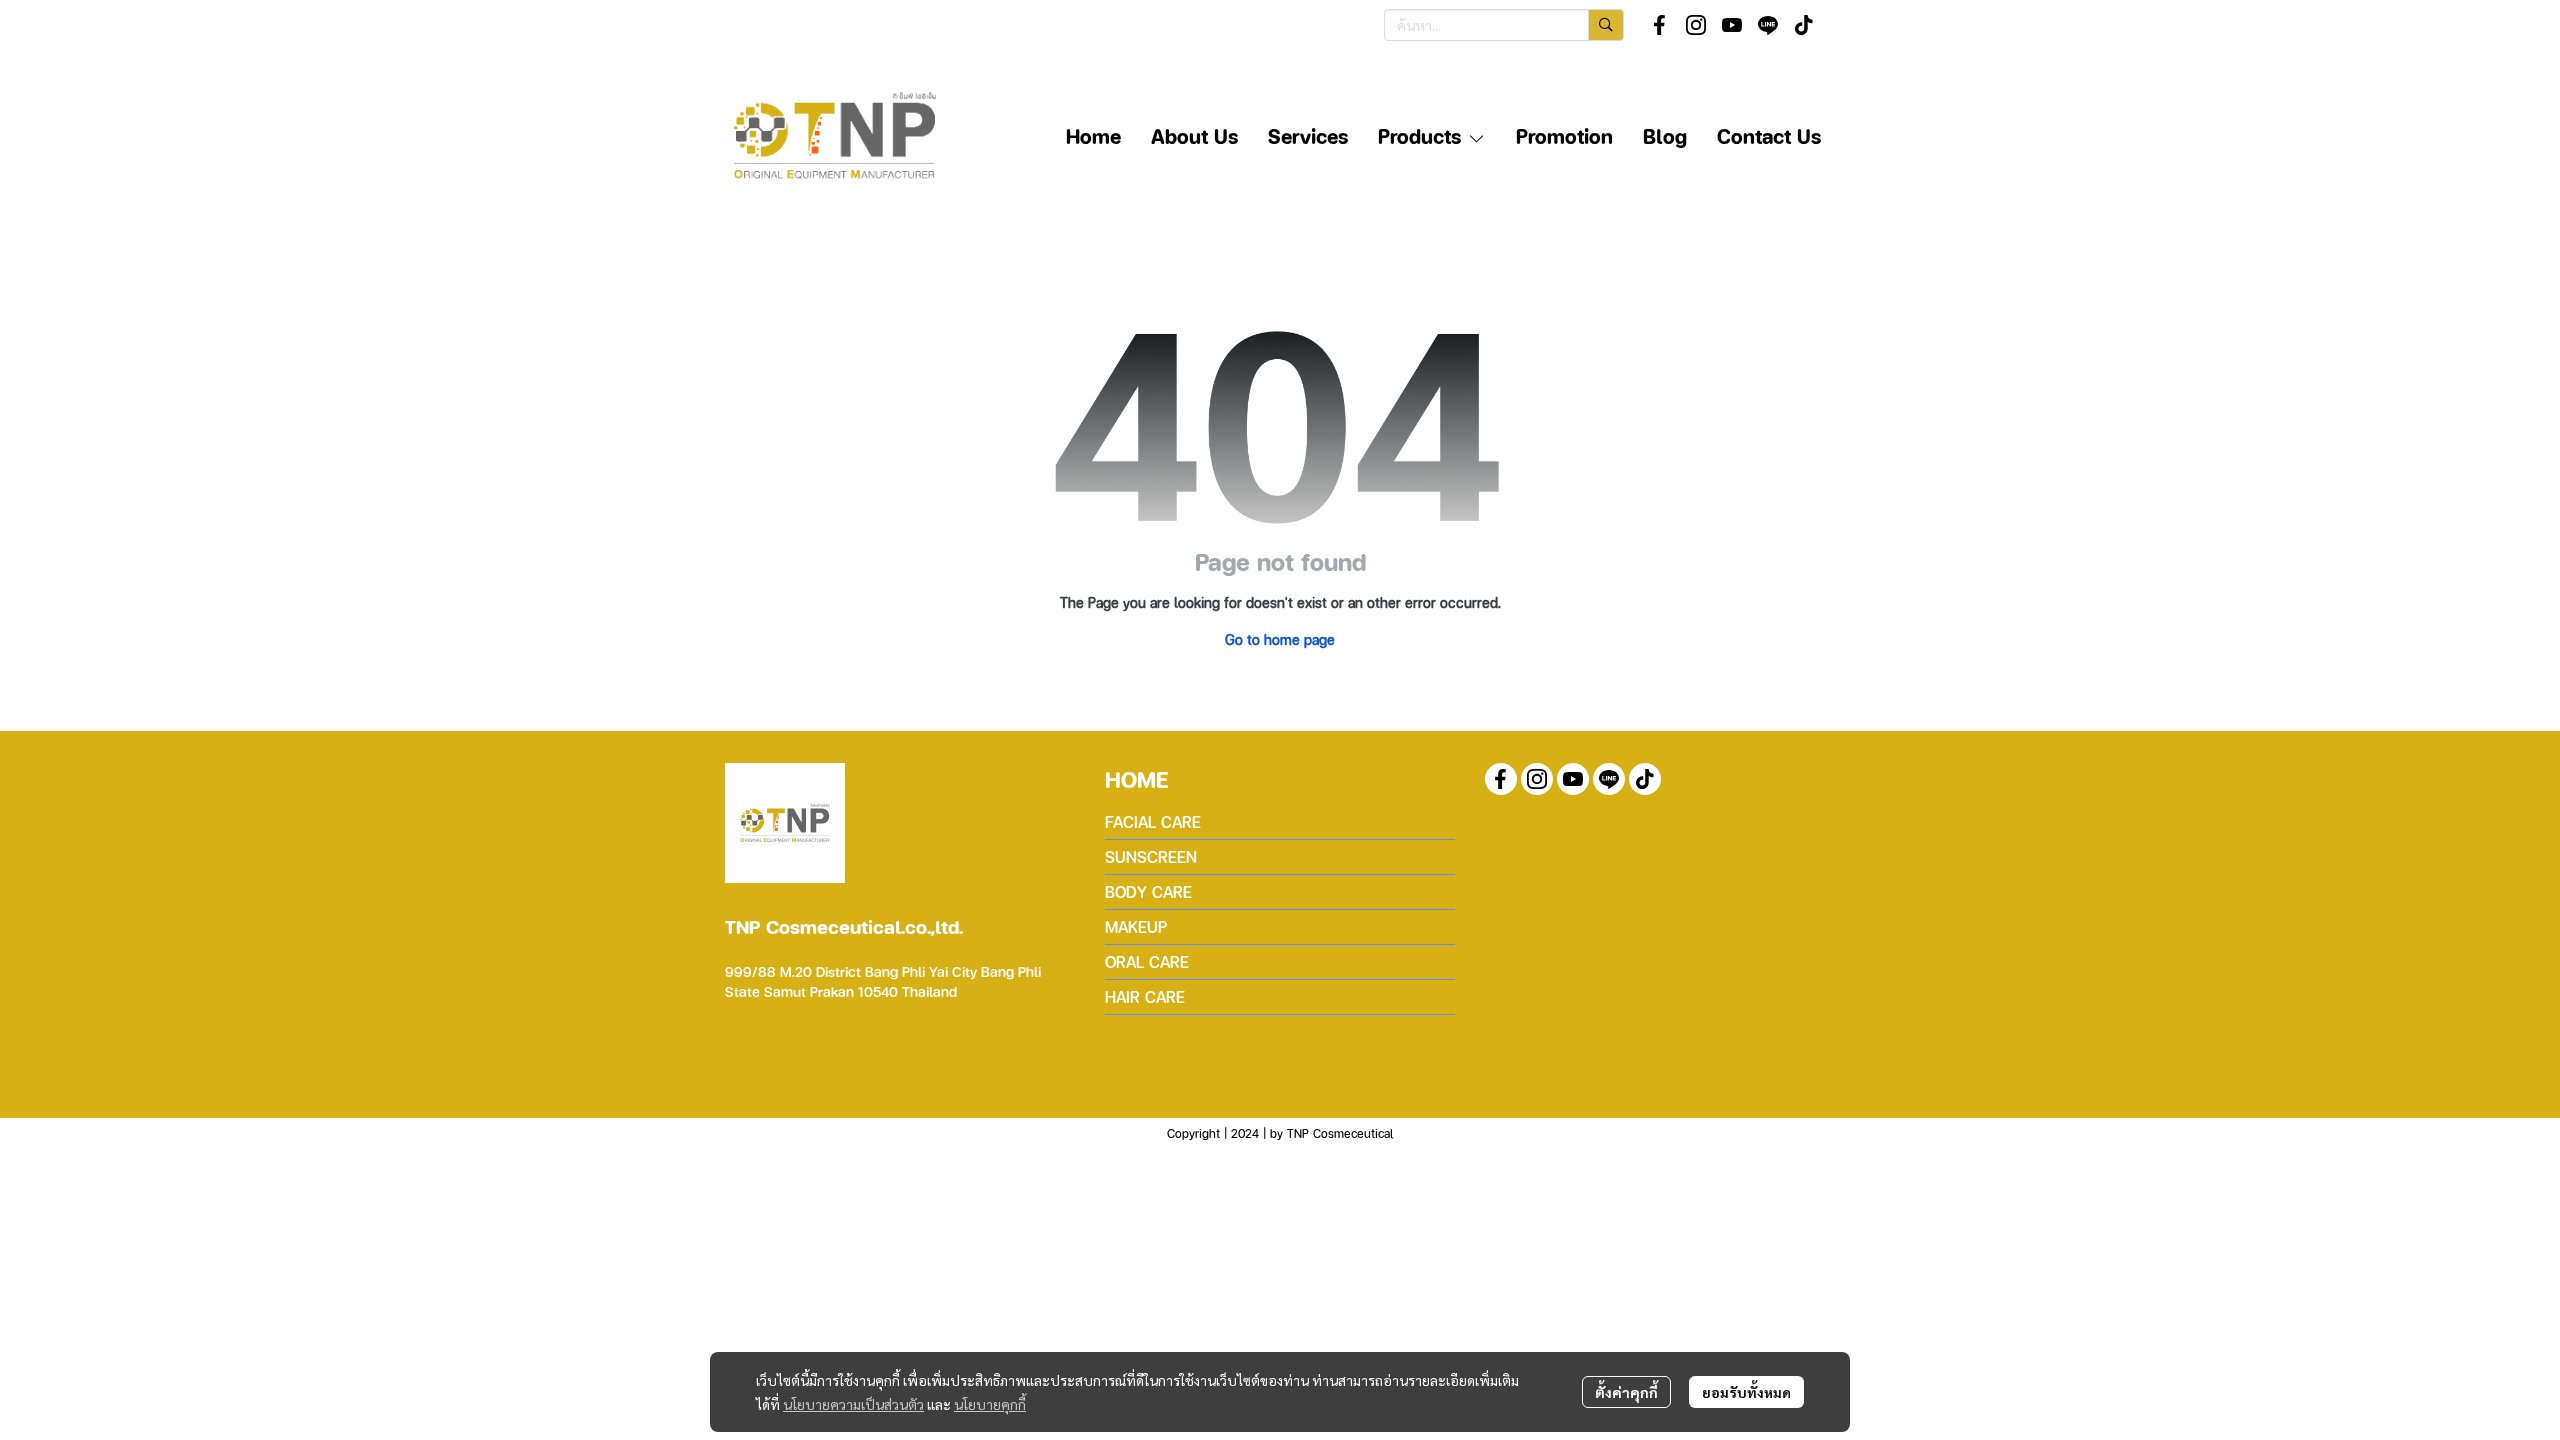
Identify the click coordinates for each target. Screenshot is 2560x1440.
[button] (1504, 25)
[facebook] (1660, 25)
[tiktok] (1804, 25)
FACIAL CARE (1153, 821)
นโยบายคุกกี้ (990, 1404)
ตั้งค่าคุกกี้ (1626, 1392)
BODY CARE (1148, 891)
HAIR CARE (1145, 996)
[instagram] (1696, 25)
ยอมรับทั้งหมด (1746, 1392)
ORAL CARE (1147, 961)
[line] (1768, 25)
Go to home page (1280, 639)
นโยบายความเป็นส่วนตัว (853, 1404)
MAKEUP (1136, 926)
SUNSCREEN (1151, 856)
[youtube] (1732, 25)
